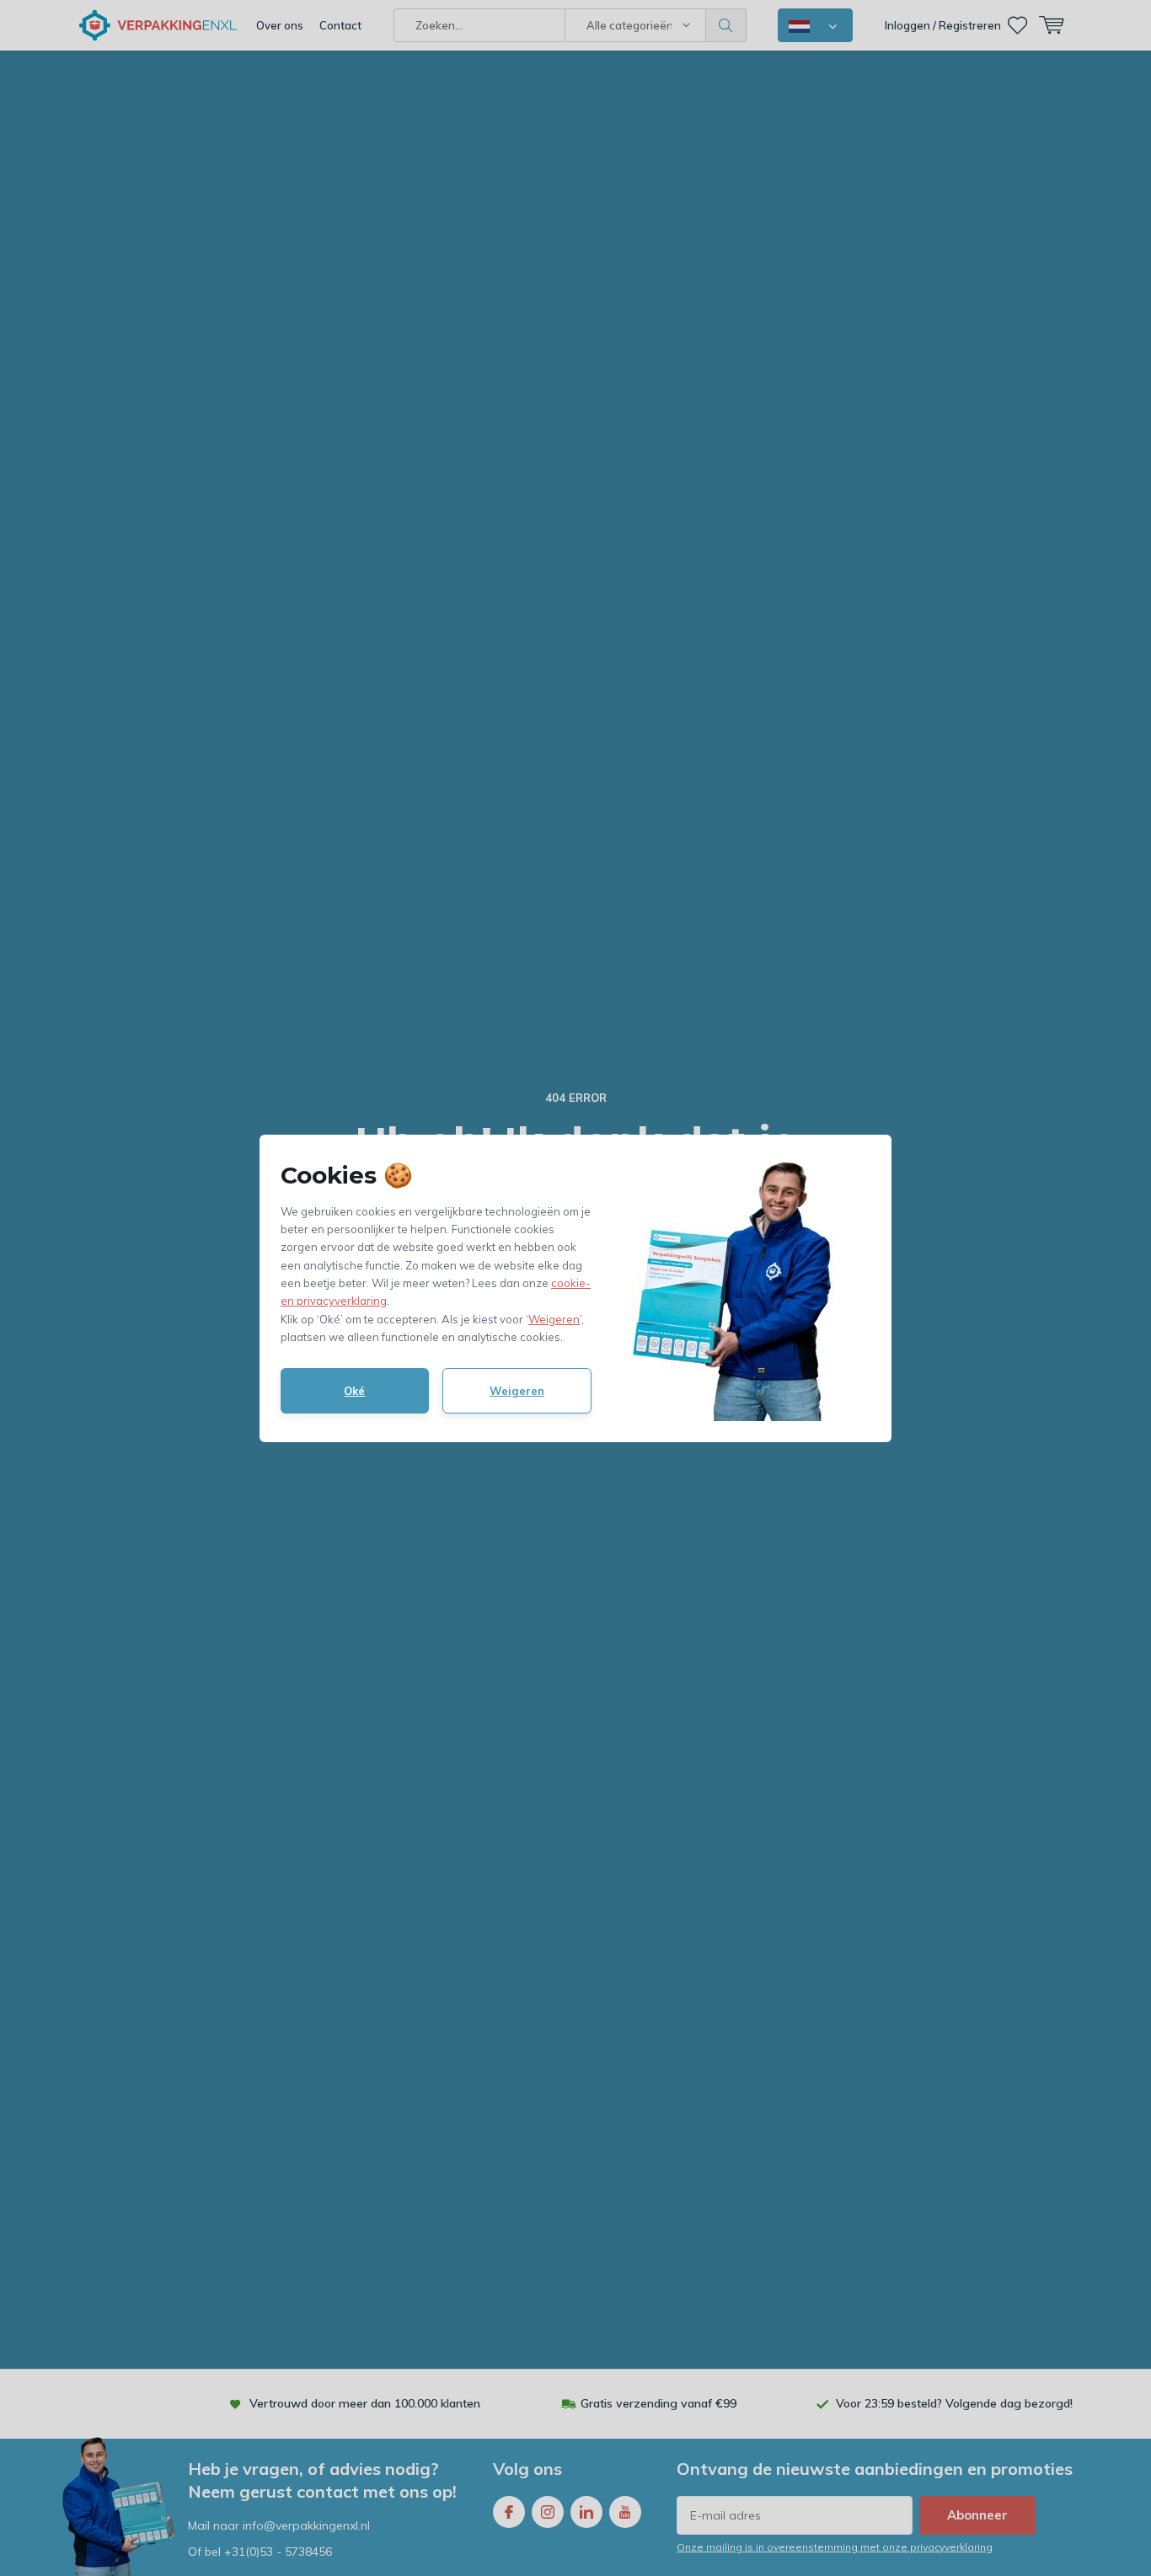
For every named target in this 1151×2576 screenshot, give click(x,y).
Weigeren (554, 1319)
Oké (354, 1391)
